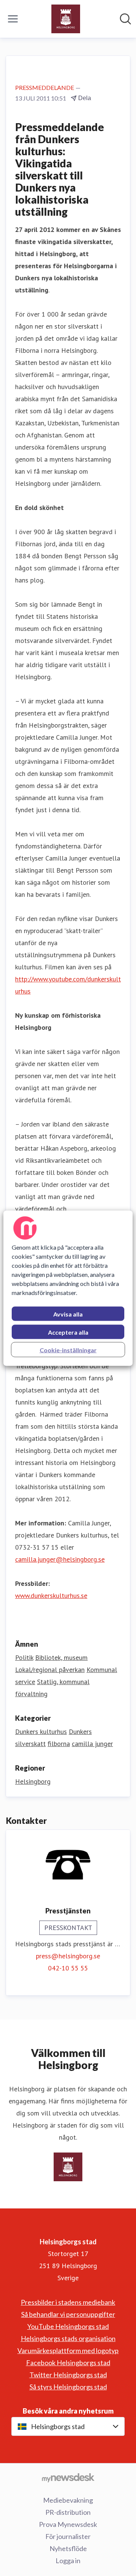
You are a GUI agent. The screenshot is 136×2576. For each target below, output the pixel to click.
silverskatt (30, 1744)
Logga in (68, 2561)
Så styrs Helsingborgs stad (68, 2387)
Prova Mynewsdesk (68, 2524)
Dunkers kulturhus (41, 1731)
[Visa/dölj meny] (13, 19)
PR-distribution (68, 2512)
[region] (68, 1288)
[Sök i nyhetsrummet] (125, 19)
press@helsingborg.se (68, 1956)
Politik (24, 1657)
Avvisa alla (68, 1314)
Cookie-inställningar (68, 1350)
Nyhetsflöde (68, 2548)
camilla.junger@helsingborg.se (60, 1559)
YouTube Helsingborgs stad (68, 2326)
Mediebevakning (68, 2500)
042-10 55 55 (68, 1968)
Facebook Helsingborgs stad (68, 2363)
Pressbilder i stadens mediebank (68, 2302)
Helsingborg (33, 1781)
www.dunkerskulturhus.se (51, 1596)
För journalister (68, 2536)
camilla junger (92, 1744)
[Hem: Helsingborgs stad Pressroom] (66, 19)
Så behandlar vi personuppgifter (68, 2314)
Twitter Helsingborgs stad (68, 2375)
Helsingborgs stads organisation (68, 2338)
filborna (59, 1744)
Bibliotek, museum (61, 1657)
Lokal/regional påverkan (50, 1670)
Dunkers (80, 1731)
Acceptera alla (68, 1332)
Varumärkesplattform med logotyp (68, 2350)
